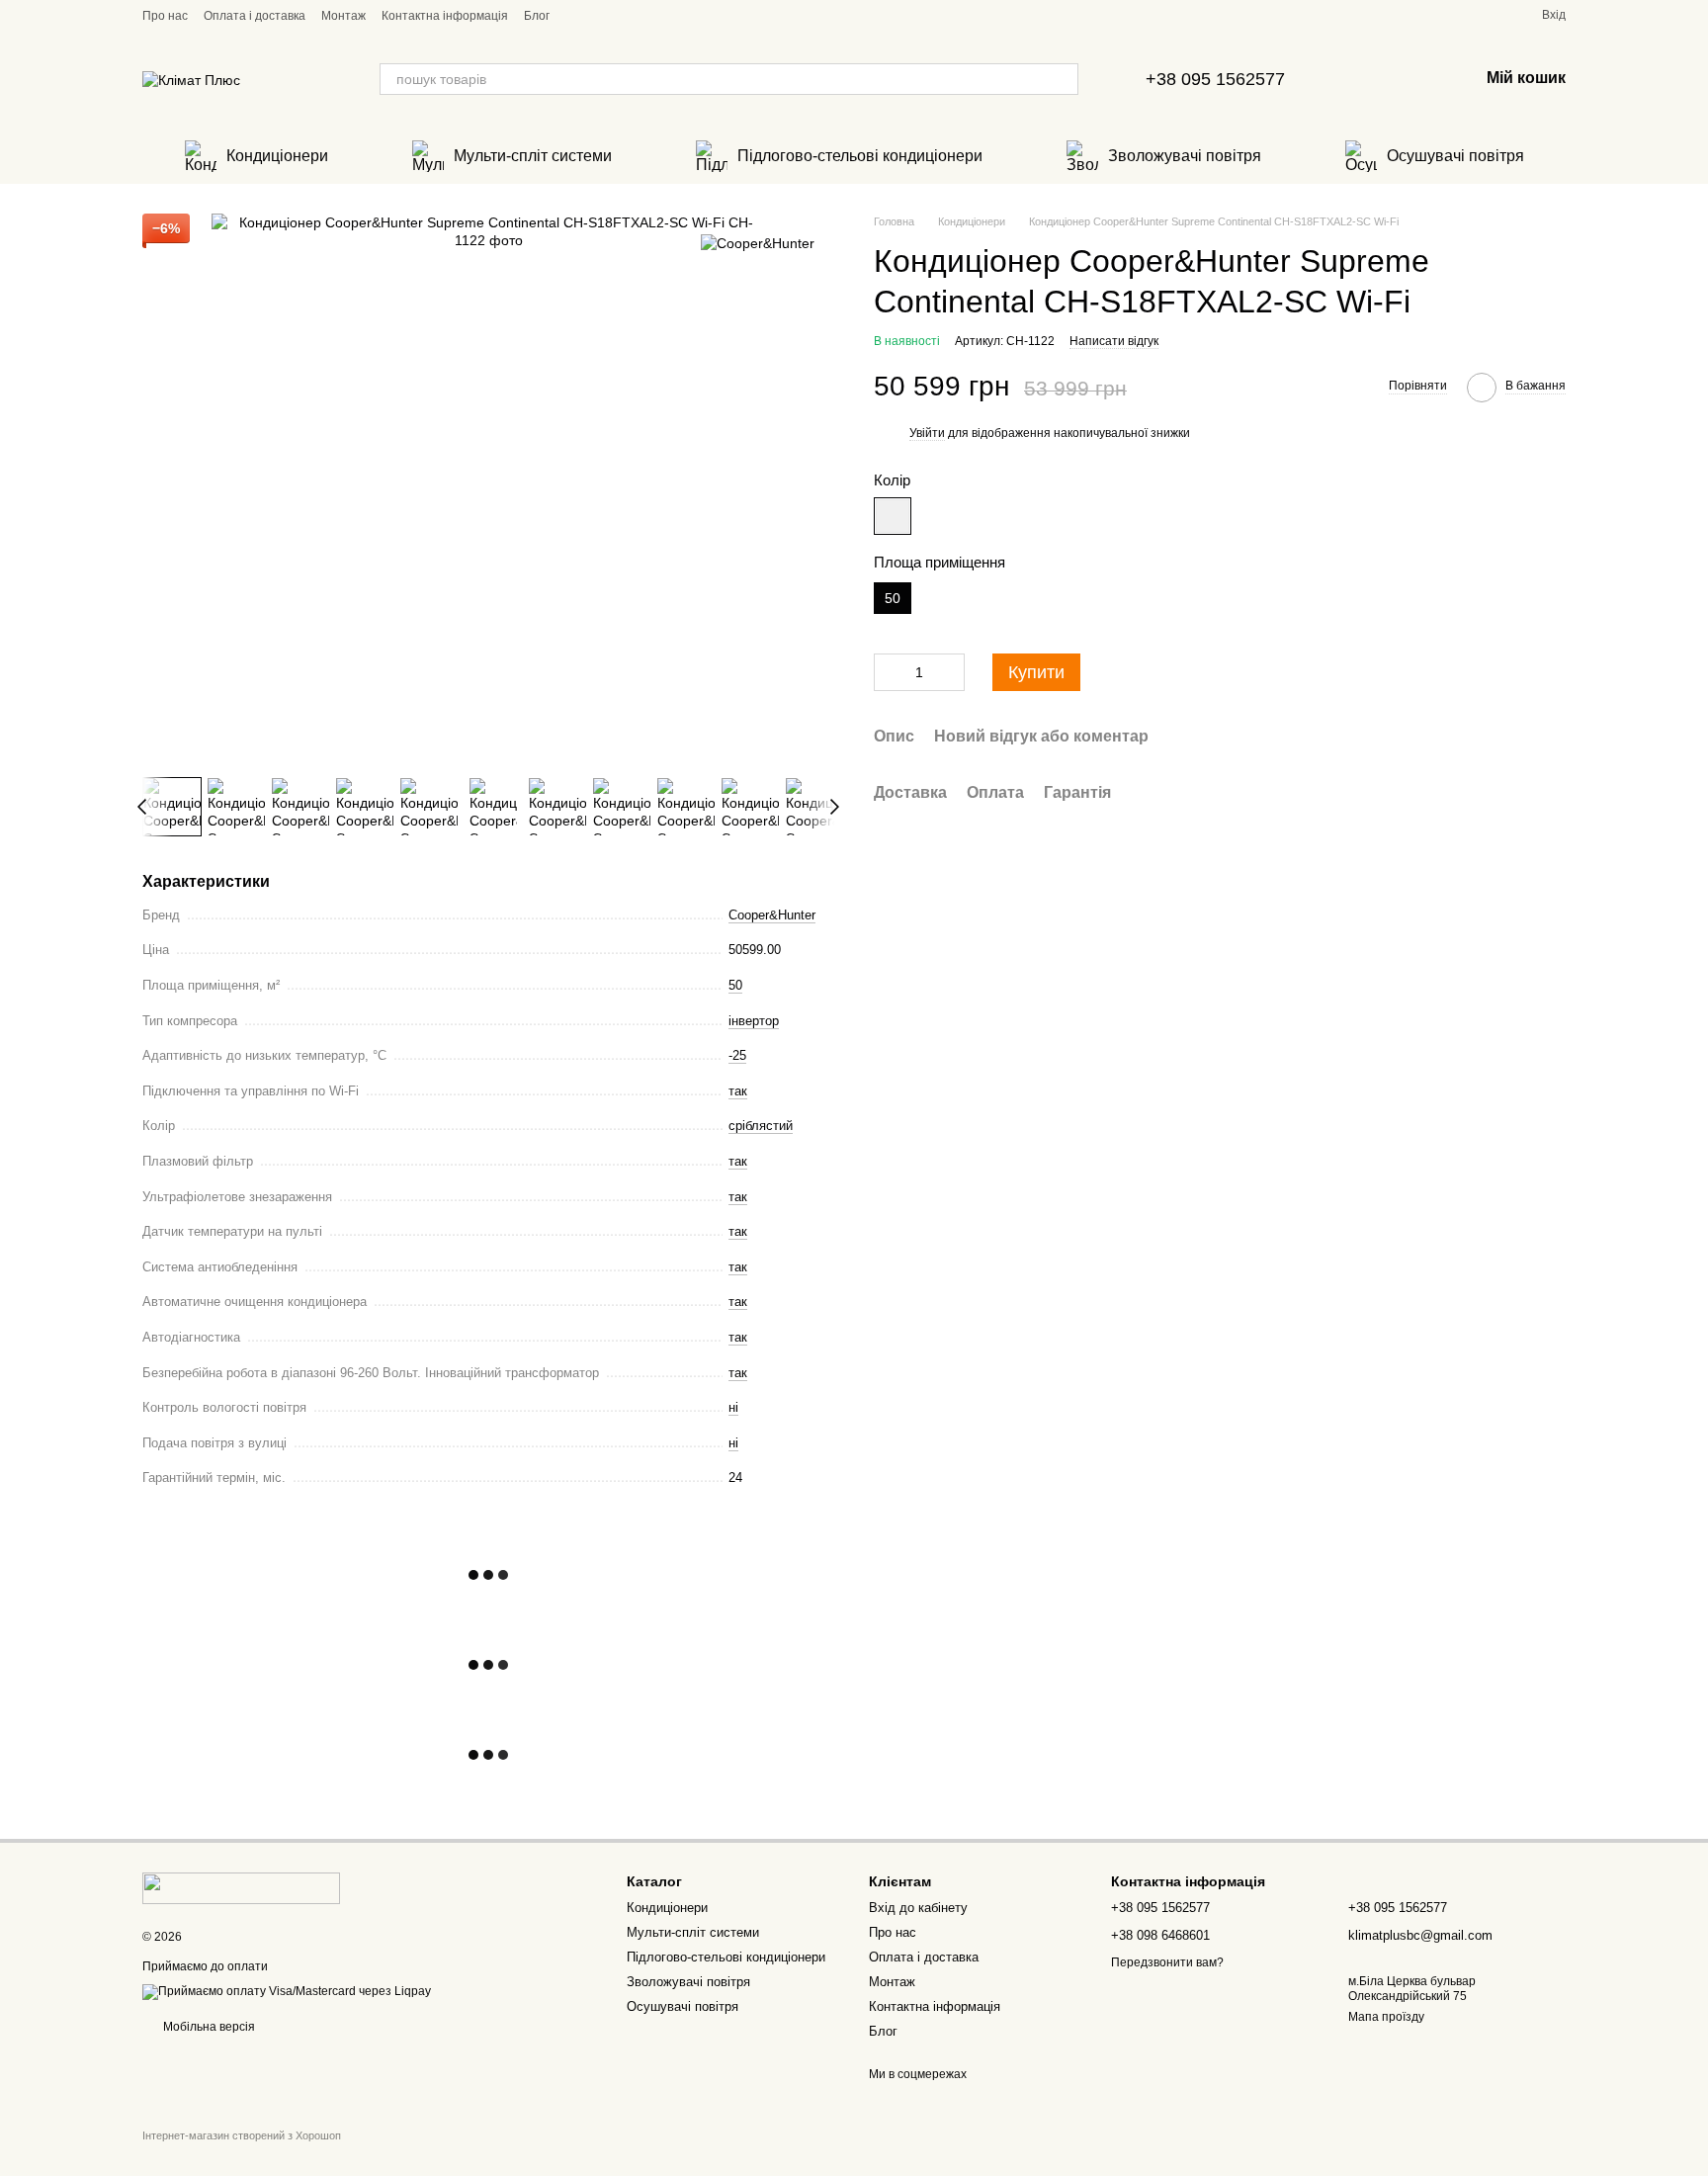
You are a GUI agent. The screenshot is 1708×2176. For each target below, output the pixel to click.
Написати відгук (1114, 341)
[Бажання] (1360, 79)
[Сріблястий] (893, 516)
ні (733, 1407)
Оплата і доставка (255, 16)
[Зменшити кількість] (889, 672)
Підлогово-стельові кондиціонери (860, 156)
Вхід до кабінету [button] (918, 1908)
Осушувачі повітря (1455, 156)
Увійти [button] (927, 433)
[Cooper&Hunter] (758, 243)
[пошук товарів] (1063, 79)
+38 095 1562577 (1215, 79)
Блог (537, 16)
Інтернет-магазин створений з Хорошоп (242, 2135)
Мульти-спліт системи (533, 156)
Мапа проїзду (1386, 2017)
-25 (737, 1055)
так (738, 1091)
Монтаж (343, 16)
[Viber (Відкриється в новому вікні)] (625, 15)
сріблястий (761, 1126)
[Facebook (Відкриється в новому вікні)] (577, 15)
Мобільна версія (208, 2027)
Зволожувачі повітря (1185, 156)
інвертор (754, 1021)
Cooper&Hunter (772, 915)
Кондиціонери (277, 156)
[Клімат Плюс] (241, 1887)
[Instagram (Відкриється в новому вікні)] (601, 15)
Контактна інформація (445, 16)
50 (735, 985)
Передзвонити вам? (1167, 1962)
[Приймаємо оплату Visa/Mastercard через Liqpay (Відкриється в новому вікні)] (287, 1992)
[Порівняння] (1411, 79)
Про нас (165, 16)
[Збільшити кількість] (950, 672)
